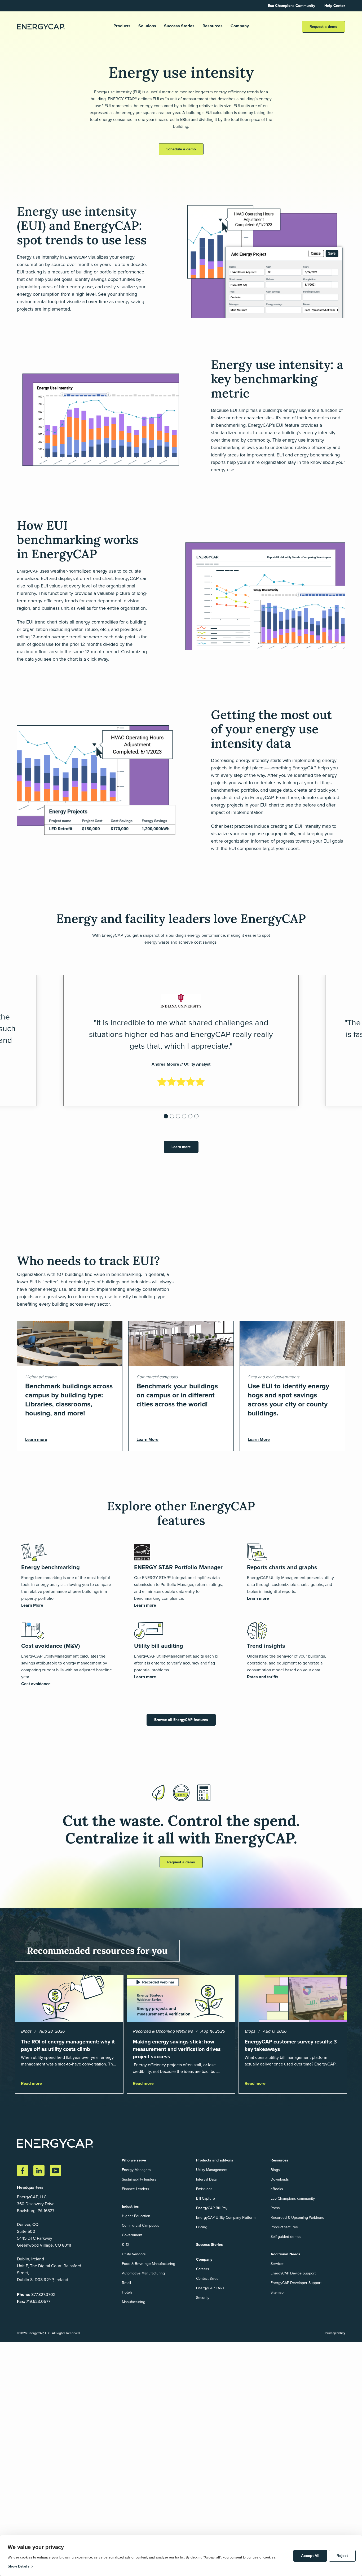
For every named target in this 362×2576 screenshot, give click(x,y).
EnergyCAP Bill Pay (212, 2208)
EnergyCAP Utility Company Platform (226, 2218)
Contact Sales (207, 2279)
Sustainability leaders (139, 2179)
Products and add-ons (215, 2160)
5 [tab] (191, 1118)
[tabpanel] (181, 1040)
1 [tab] (166, 1118)
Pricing (202, 2227)
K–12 (126, 2245)
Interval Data (206, 2179)
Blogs (275, 2170)
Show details (19, 2566)
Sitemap (277, 2292)
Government (132, 2235)
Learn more (181, 1147)
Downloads (280, 2179)
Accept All (310, 2556)
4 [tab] (185, 1118)
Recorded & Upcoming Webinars (297, 2218)
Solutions (147, 26)
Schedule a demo (181, 149)
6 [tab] (197, 1118)
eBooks (277, 2189)
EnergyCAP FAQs (210, 2288)
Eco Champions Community (292, 6)
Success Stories (179, 26)
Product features (284, 2227)
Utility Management (212, 2170)
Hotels (127, 2292)
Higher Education (136, 2216)
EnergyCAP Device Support (293, 2273)
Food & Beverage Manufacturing (149, 2264)
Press (275, 2208)
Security (203, 2298)
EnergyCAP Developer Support (296, 2283)
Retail (126, 2283)
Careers (203, 2269)
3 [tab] (179, 1118)
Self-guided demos (286, 2237)
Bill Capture (206, 2198)
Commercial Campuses (141, 2226)
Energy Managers (136, 2170)
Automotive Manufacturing (143, 2273)
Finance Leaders (136, 2189)
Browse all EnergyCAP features (181, 1720)
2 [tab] (173, 1118)
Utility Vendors (134, 2254)
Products (122, 26)
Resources (213, 26)
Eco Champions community (293, 2198)
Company (240, 26)
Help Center (335, 6)
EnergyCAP (76, 257)
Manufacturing (134, 2302)
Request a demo (323, 27)
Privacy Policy (335, 2333)
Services (278, 2264)
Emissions (204, 2189)
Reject (342, 2556)
